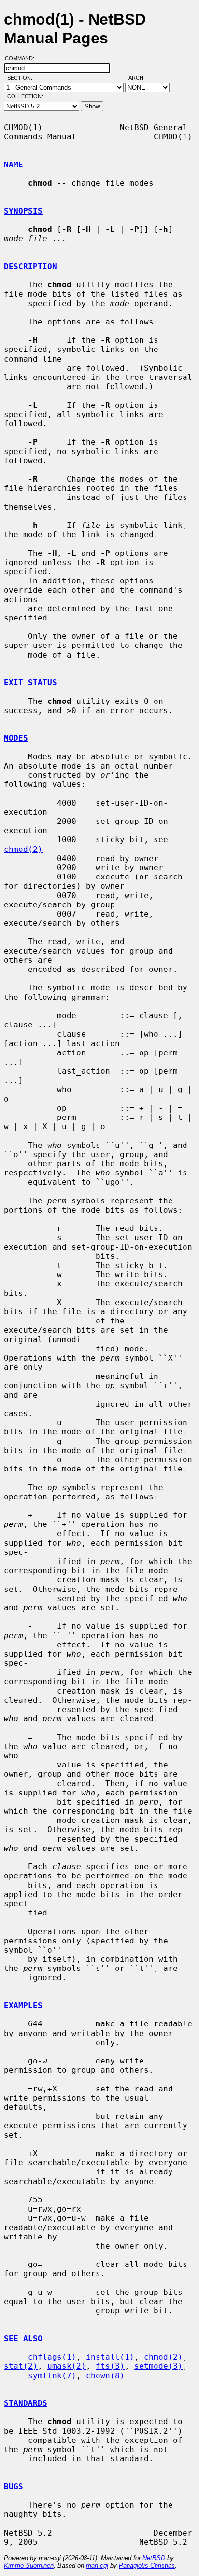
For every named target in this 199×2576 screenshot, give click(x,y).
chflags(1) (52, 2357)
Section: (22, 78)
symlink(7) (52, 2376)
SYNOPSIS (23, 211)
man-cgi (97, 2566)
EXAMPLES (23, 2005)
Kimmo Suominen (29, 2566)
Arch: (141, 78)
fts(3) (110, 2366)
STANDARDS (26, 2403)
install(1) (110, 2357)
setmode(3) (158, 2366)
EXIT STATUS (30, 682)
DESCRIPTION (30, 266)
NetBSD (154, 2558)
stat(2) (21, 2366)
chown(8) (105, 2376)
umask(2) (67, 2366)
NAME (14, 165)
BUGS (14, 2487)
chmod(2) (23, 849)
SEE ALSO (23, 2339)
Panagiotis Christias (147, 2566)
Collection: (25, 96)
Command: (22, 58)
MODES (16, 738)
